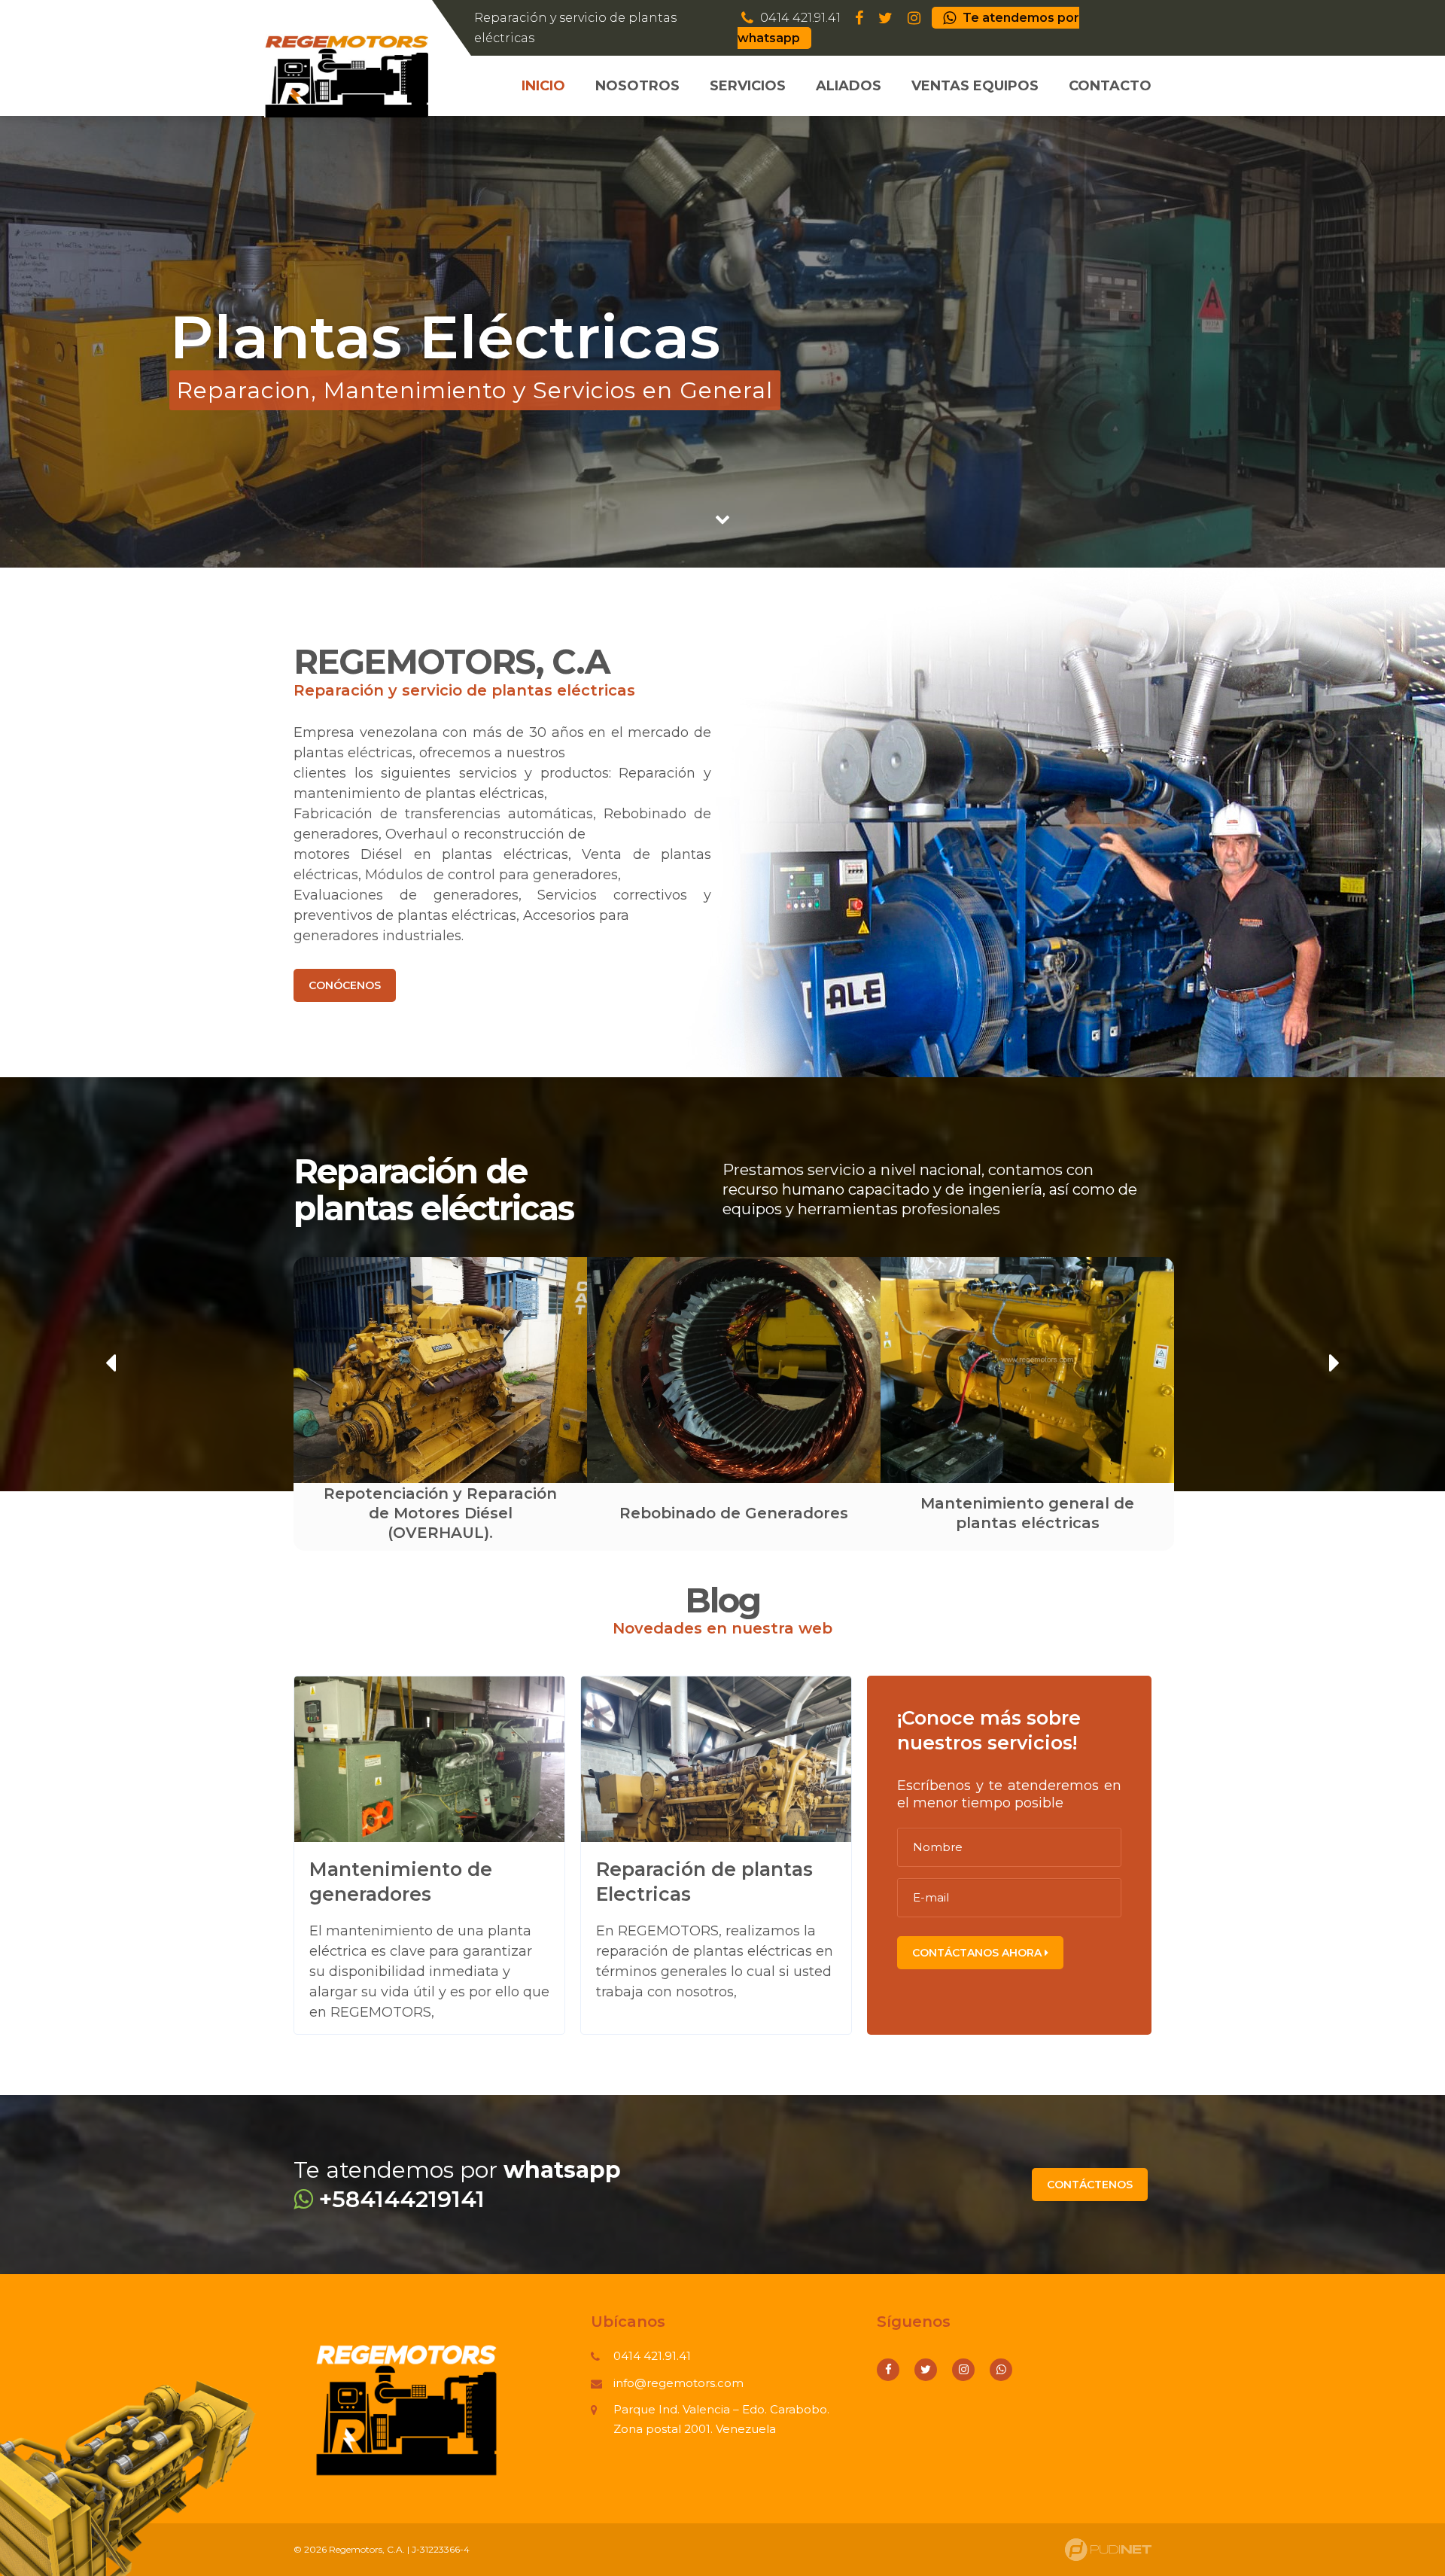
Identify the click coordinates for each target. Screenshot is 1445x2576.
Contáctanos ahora (978, 1953)
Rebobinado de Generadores (440, 1513)
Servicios (748, 86)
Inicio (543, 86)
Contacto (1110, 86)
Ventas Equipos (975, 86)
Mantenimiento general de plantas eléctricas (734, 1513)
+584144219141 (399, 2199)
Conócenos (345, 985)
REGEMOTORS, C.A (451, 661)
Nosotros (637, 86)
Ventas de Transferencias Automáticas (1028, 1513)
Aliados (849, 86)
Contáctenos (1090, 2185)
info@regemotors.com (678, 2383)
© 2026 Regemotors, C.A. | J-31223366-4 (382, 2549)
